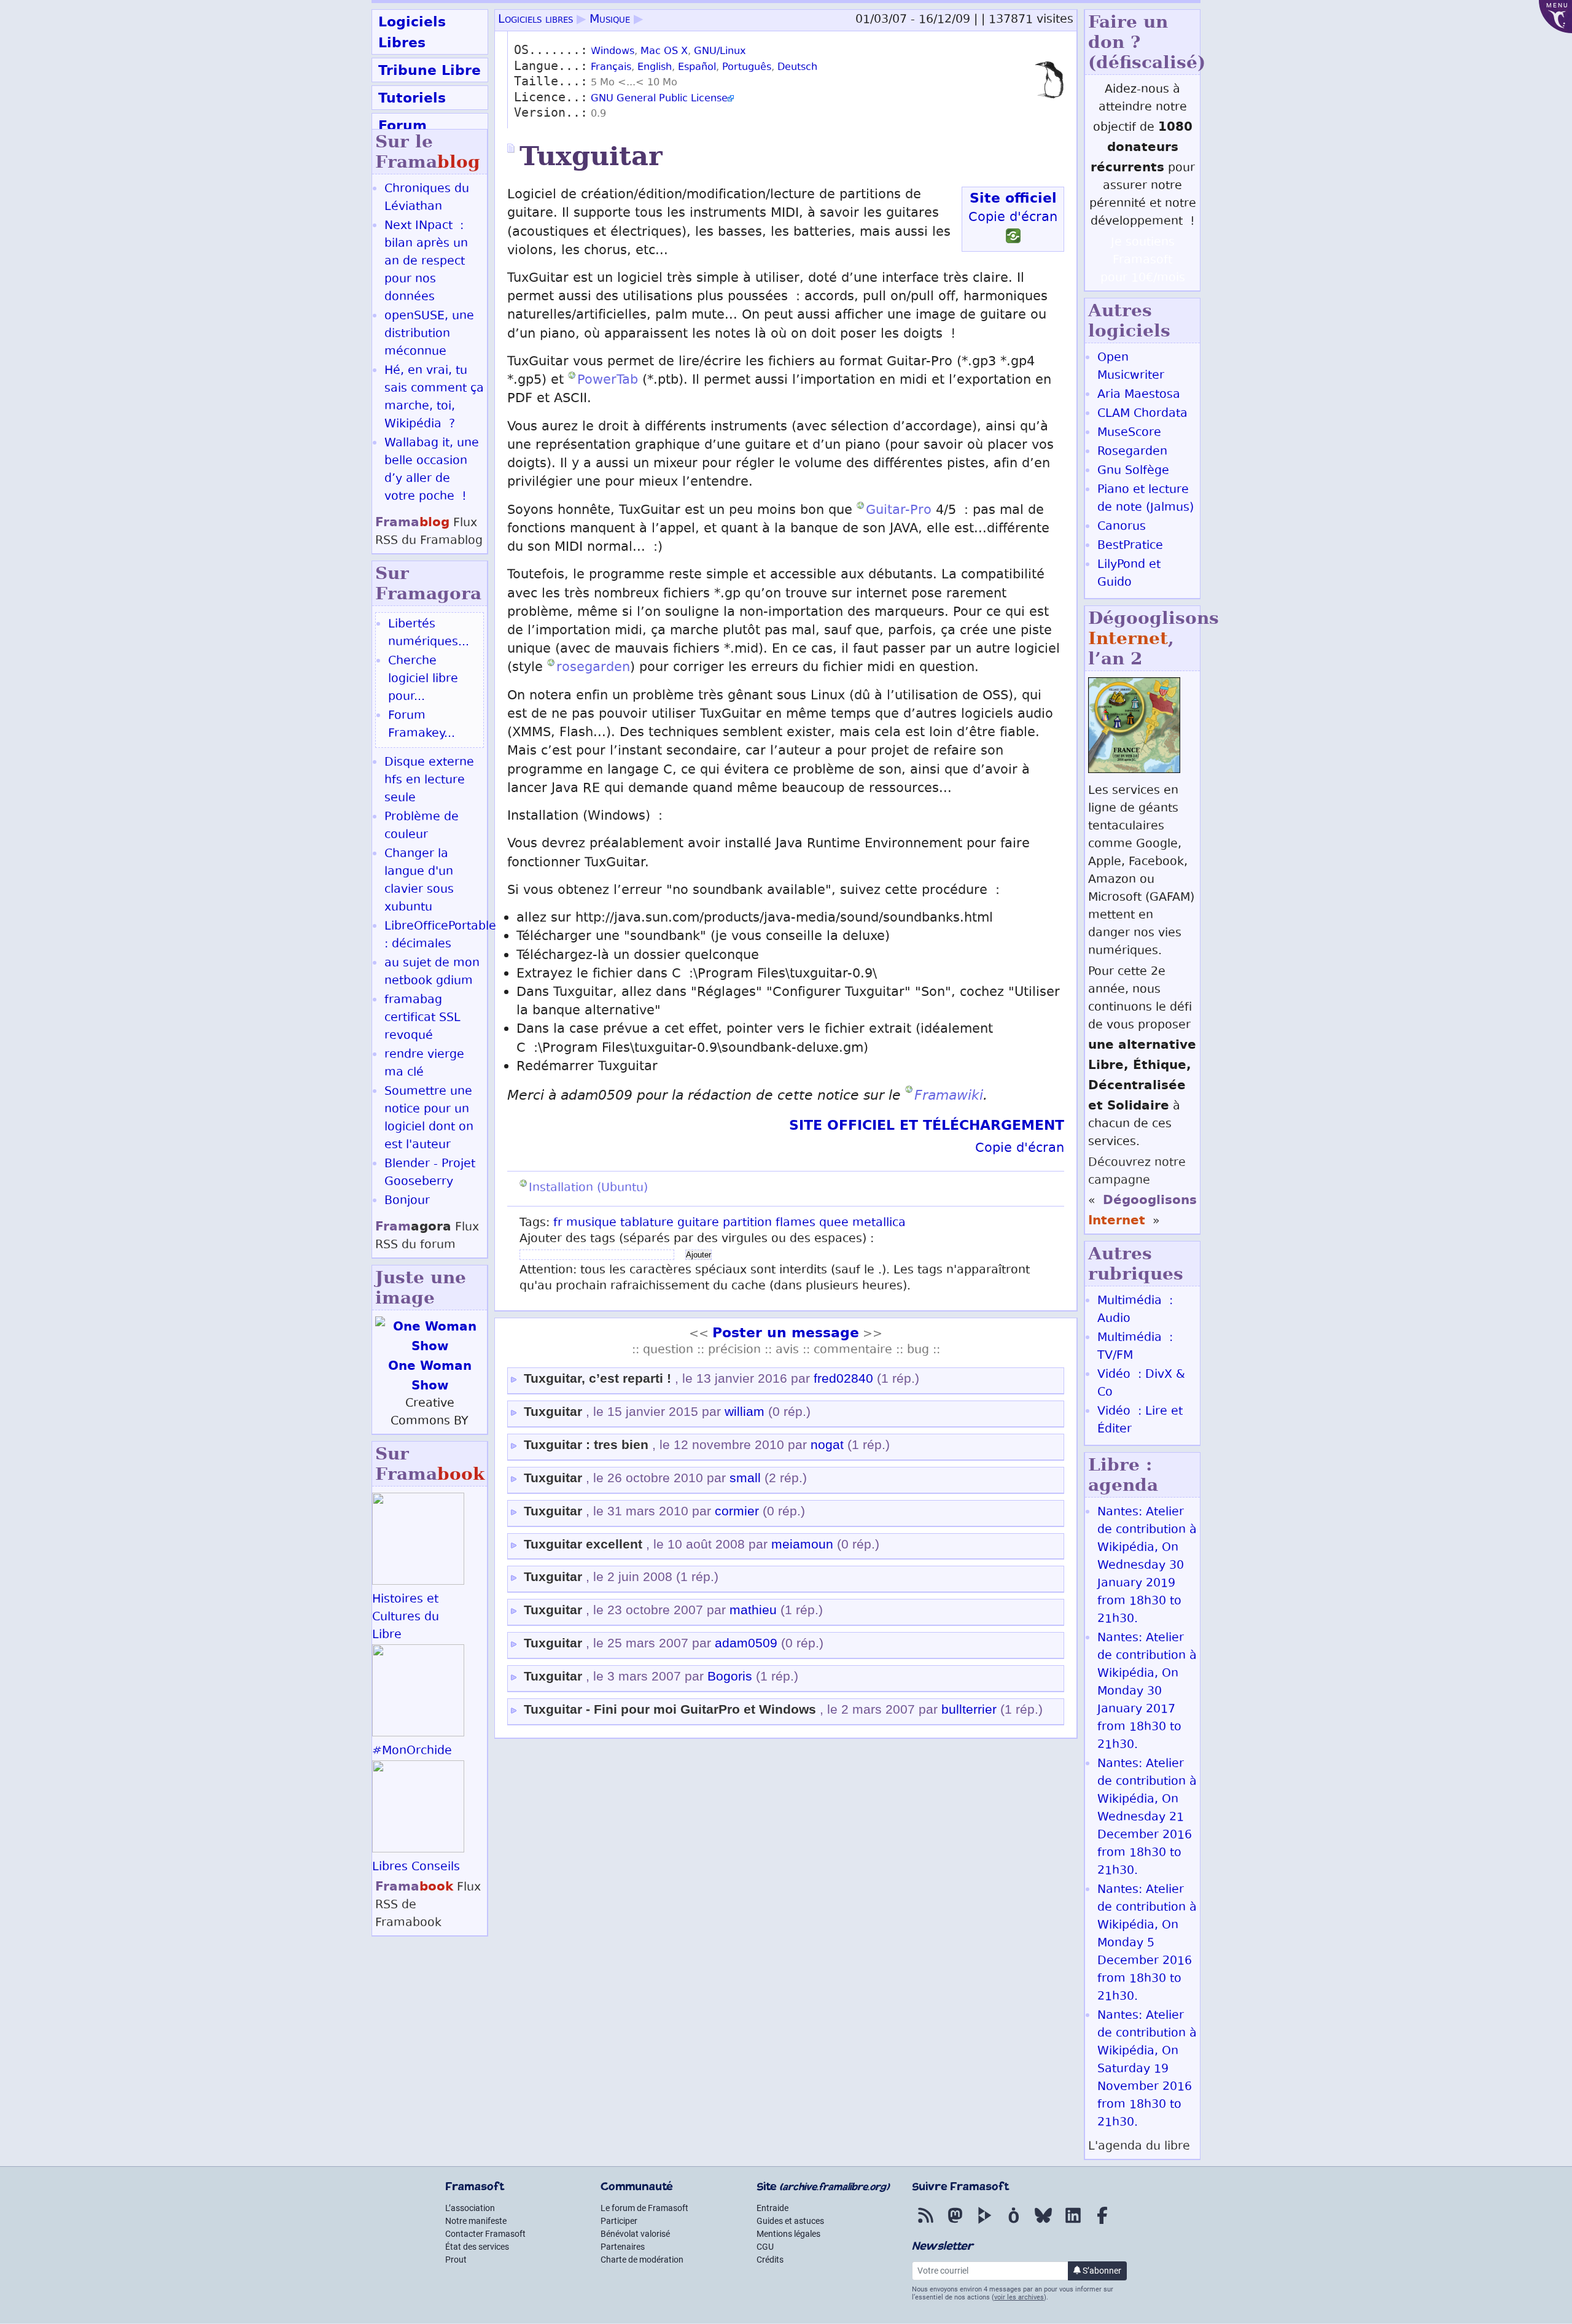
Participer (619, 2221)
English (655, 68)
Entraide (772, 2208)
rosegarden (593, 668)
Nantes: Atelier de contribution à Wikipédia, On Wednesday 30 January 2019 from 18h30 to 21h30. (1147, 1566)
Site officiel (1013, 198)
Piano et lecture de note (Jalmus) (1146, 499)
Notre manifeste (476, 2221)
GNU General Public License (659, 99)
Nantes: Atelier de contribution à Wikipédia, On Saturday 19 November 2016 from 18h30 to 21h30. (1147, 2069)
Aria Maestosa (1139, 395)
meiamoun (802, 1544)
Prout (456, 2260)
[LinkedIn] (1073, 2224)
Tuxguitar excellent (583, 1544)
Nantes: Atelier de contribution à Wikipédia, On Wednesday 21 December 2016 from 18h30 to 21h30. (1147, 1818)
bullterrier (969, 1709)
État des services (477, 2247)
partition (747, 1223)
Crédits (770, 2260)
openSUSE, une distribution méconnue (429, 334)
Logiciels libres (535, 20)
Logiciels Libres (412, 32)
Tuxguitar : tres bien (586, 1445)
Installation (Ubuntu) (588, 1188)
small (745, 1478)
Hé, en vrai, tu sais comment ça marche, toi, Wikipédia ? (434, 398)
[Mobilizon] (1014, 2224)
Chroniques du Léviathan (427, 198)
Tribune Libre (430, 70)
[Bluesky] (1043, 2224)
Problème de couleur (422, 826)
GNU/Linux (720, 52)
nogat (827, 1445)
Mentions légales (788, 2234)
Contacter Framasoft (485, 2234)
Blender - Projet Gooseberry (430, 1173)
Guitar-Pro (899, 511)
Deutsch (797, 68)
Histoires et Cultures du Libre (406, 1618)
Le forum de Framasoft (644, 2208)
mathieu (753, 1610)
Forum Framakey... (422, 725)
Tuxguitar (553, 1412)
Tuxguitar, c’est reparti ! (597, 1378)
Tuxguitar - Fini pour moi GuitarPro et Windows (670, 1709)
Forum (403, 125)
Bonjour (407, 1201)
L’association (470, 2208)
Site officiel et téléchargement (927, 1125)
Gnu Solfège (1133, 471)
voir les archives (1019, 2297)
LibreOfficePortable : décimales (440, 936)
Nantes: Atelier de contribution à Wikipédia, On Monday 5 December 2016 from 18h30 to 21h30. (1147, 1944)
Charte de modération (642, 2260)
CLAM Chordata (1142, 414)
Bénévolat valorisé (635, 2234)
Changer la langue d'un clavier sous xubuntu (419, 881)
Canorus (1122, 527)
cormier (737, 1511)
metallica (879, 1223)
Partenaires (623, 2247)
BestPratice (1130, 546)
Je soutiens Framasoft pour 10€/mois (1143, 261)
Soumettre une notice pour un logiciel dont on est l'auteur (429, 1119)
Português (747, 68)
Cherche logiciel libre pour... (423, 679)
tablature (647, 1223)
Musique (610, 20)
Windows (613, 52)
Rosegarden (1132, 452)
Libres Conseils (416, 1867)
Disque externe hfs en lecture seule (429, 781)
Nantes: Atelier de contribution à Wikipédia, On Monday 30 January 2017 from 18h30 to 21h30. (1147, 1692)
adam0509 (746, 1643)
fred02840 (843, 1378)
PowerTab (608, 381)
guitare (698, 1223)
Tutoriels (412, 98)
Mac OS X (664, 52)
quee (834, 1223)
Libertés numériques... (429, 634)
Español (697, 68)
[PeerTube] (984, 2224)
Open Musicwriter (1131, 367)
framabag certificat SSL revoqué (422, 1018)
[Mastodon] (955, 2224)
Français (611, 68)
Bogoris (730, 1676)
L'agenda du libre (1139, 2147)
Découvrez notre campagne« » (1142, 1192)
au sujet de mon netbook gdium (432, 973)
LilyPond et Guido (1129, 574)
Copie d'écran (1013, 218)
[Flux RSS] (925, 2224)
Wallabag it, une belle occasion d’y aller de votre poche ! (432, 470)
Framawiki (949, 1095)
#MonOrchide (412, 1751)
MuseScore (1129, 433)
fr (558, 1223)
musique (591, 1223)
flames (796, 1223)
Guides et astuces (790, 2221)
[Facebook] (1102, 2224)
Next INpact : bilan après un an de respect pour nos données (426, 262)
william (745, 1412)
